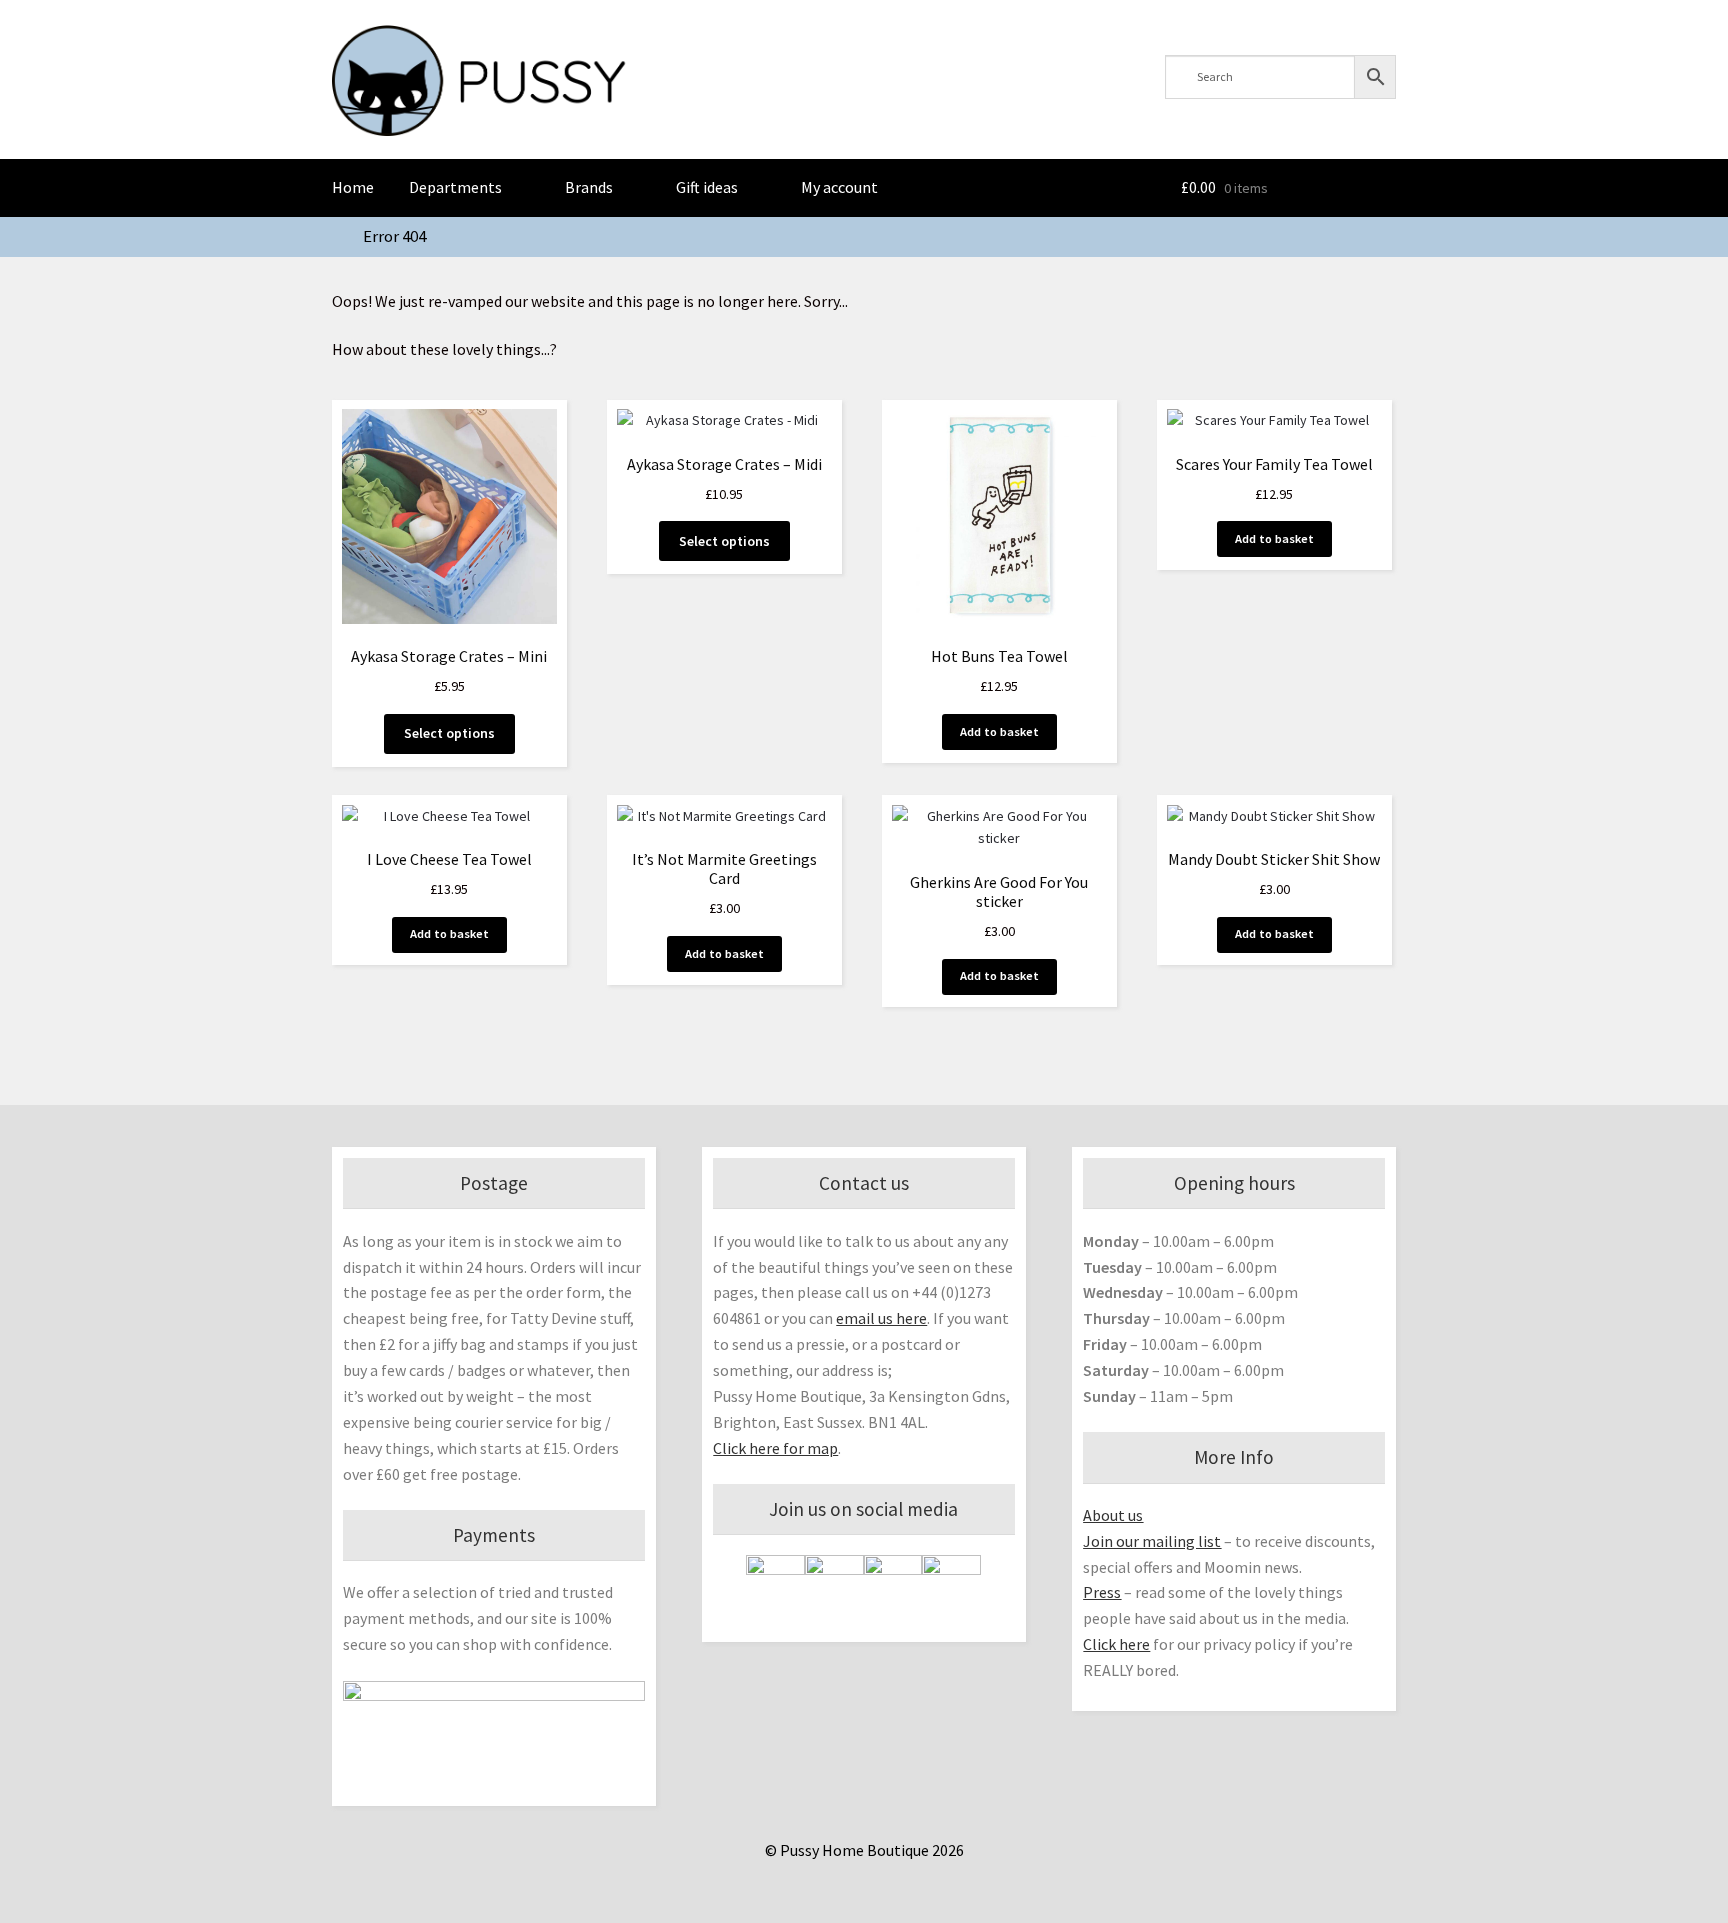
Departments (455, 187)
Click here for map (775, 1448)
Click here (1116, 1644)
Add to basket (999, 731)
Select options (449, 733)
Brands (589, 187)
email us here (881, 1318)
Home (353, 187)
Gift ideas (707, 187)
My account (839, 187)
